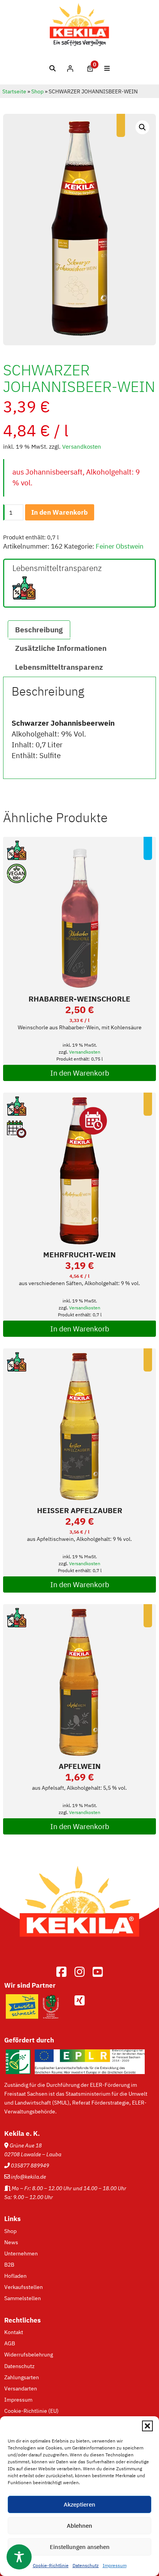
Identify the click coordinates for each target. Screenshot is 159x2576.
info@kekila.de (28, 2177)
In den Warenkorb (59, 512)
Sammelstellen (23, 2298)
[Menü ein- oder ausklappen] (107, 68)
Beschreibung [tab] (39, 630)
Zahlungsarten (22, 2377)
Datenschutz (86, 2565)
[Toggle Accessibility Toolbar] (19, 2557)
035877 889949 (30, 2165)
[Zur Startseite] (79, 1948)
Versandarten (21, 2388)
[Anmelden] (70, 68)
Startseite (14, 91)
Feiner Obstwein (120, 546)
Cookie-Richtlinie (51, 2565)
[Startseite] (80, 44)
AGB (10, 2343)
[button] (147, 2426)
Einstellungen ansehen (80, 2547)
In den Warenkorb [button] (80, 1073)
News (11, 2242)
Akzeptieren (79, 2504)
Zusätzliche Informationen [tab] (61, 648)
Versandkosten (82, 447)
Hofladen (15, 2276)
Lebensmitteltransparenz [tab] (59, 667)
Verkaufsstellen (24, 2287)
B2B (9, 2264)
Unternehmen (21, 2253)
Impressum (115, 2565)
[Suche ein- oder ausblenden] (53, 68)
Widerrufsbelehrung (29, 2354)
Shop (37, 91)
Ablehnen (79, 2526)
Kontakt (14, 2332)
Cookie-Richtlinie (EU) (31, 2411)
